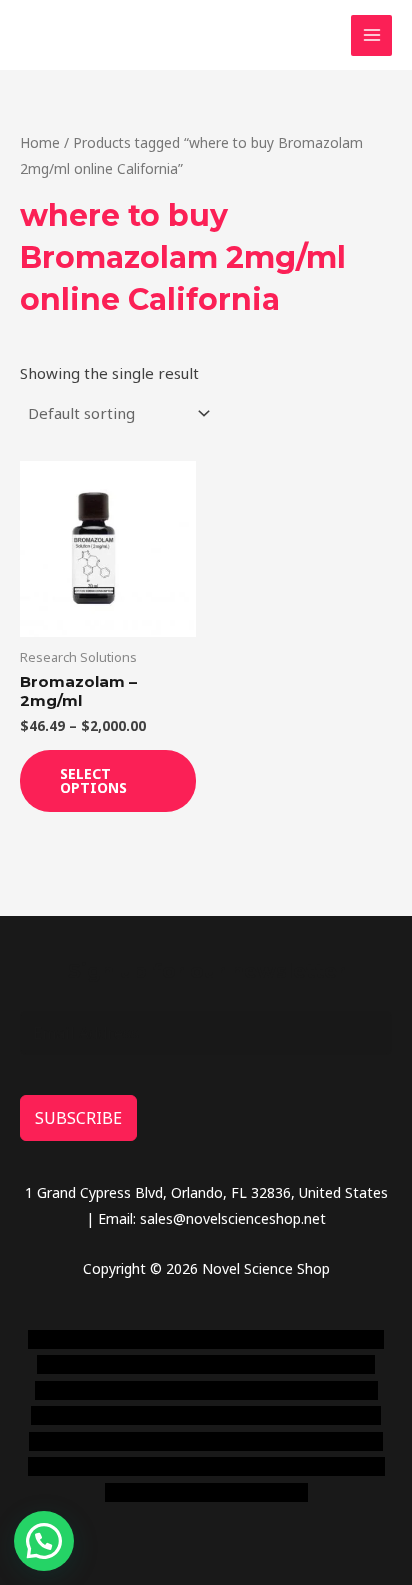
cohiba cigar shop (264, 1441)
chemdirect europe (220, 1339)
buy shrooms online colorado (157, 1415)
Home (40, 142)
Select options (93, 780)
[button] (44, 1541)
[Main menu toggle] (371, 35)
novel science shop (89, 1339)
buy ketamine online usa (152, 1364)
